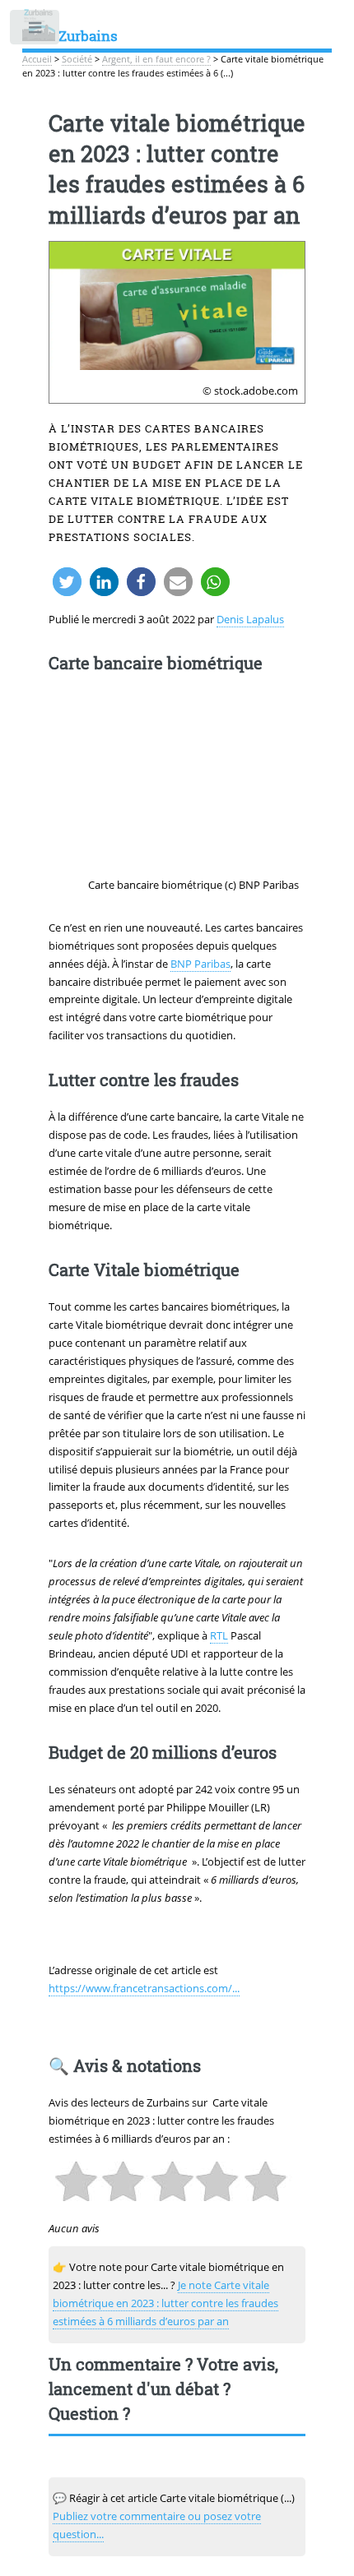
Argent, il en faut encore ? (156, 59)
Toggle (36, 31)
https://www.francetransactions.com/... (144, 1988)
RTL (219, 1635)
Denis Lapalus (250, 619)
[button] (67, 582)
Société (77, 59)
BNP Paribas (200, 964)
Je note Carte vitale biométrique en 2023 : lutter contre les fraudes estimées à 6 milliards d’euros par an (165, 2303)
